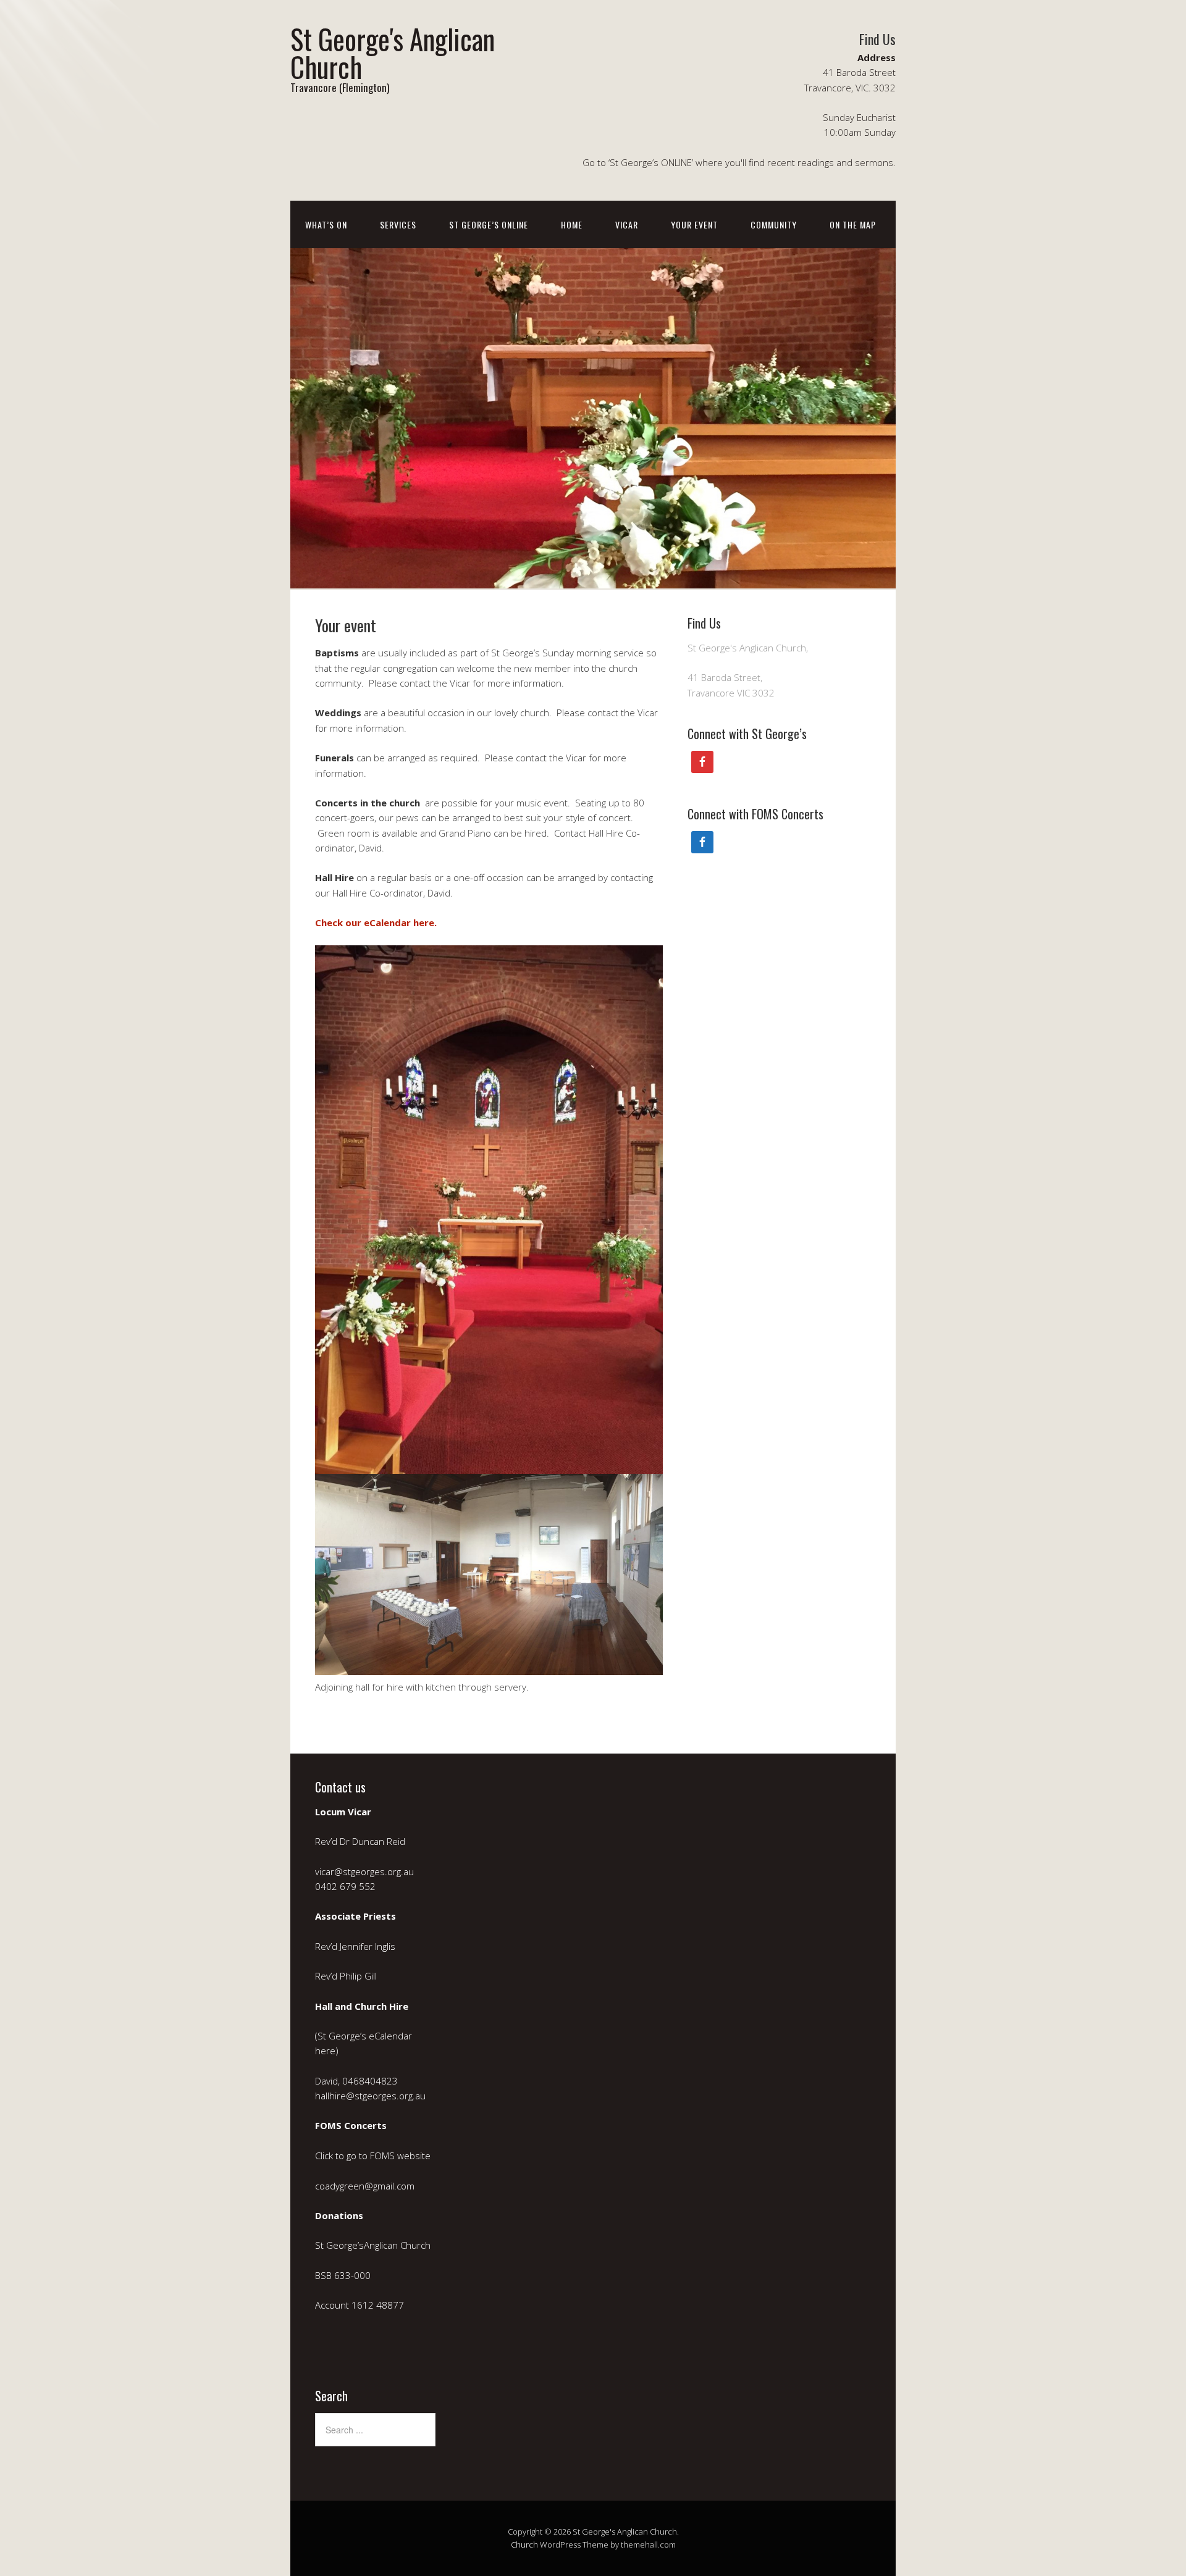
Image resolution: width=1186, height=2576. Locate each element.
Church (524, 2545)
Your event (694, 224)
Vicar (627, 224)
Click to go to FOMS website (374, 2156)
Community (774, 224)
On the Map (853, 224)
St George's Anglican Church (393, 52)
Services (398, 224)
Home (572, 224)
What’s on (326, 224)
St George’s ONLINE (489, 224)
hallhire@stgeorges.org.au (370, 2096)
